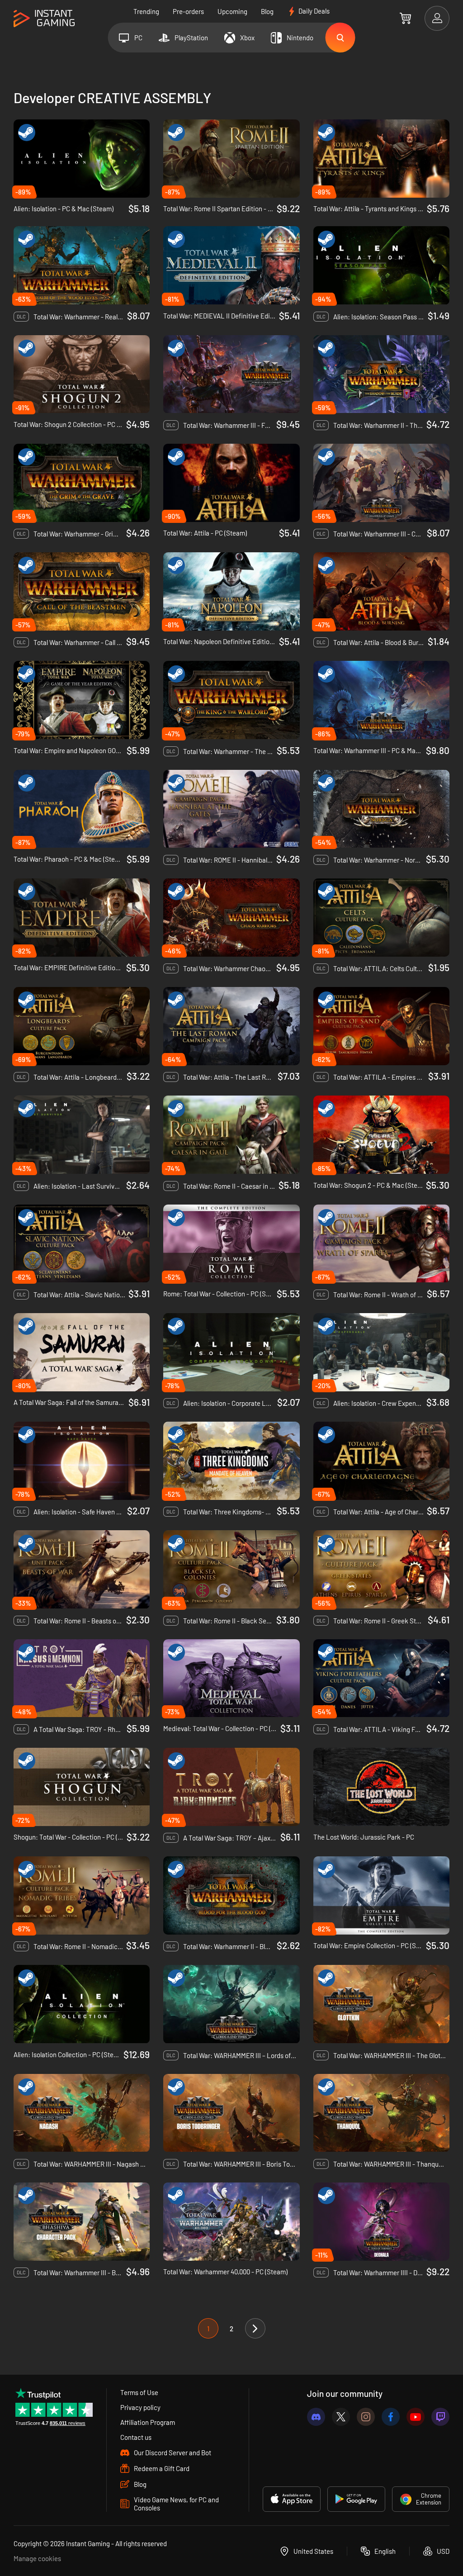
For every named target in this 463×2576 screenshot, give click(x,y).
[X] (341, 2417)
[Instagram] (366, 2417)
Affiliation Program (148, 2422)
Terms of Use (139, 2392)
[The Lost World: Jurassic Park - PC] (381, 1787)
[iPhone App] (292, 2499)
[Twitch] (440, 2417)
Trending (146, 11)
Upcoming (232, 11)
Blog (267, 11)
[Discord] (316, 2417)
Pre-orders (188, 11)
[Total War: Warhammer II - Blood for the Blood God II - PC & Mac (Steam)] (231, 1895)
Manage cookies (37, 2558)
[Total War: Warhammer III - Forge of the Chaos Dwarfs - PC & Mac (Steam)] (231, 374)
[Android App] (356, 2499)
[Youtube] (416, 2417)
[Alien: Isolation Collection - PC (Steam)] (82, 2004)
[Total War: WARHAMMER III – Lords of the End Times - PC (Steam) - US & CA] (231, 2004)
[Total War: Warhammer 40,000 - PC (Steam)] (231, 2222)
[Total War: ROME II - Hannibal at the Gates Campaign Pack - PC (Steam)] (231, 809)
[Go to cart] (405, 18)
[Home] (44, 19)
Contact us (136, 2437)
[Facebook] (391, 2417)
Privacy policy (140, 2407)
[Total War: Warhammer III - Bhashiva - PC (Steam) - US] (82, 2222)
